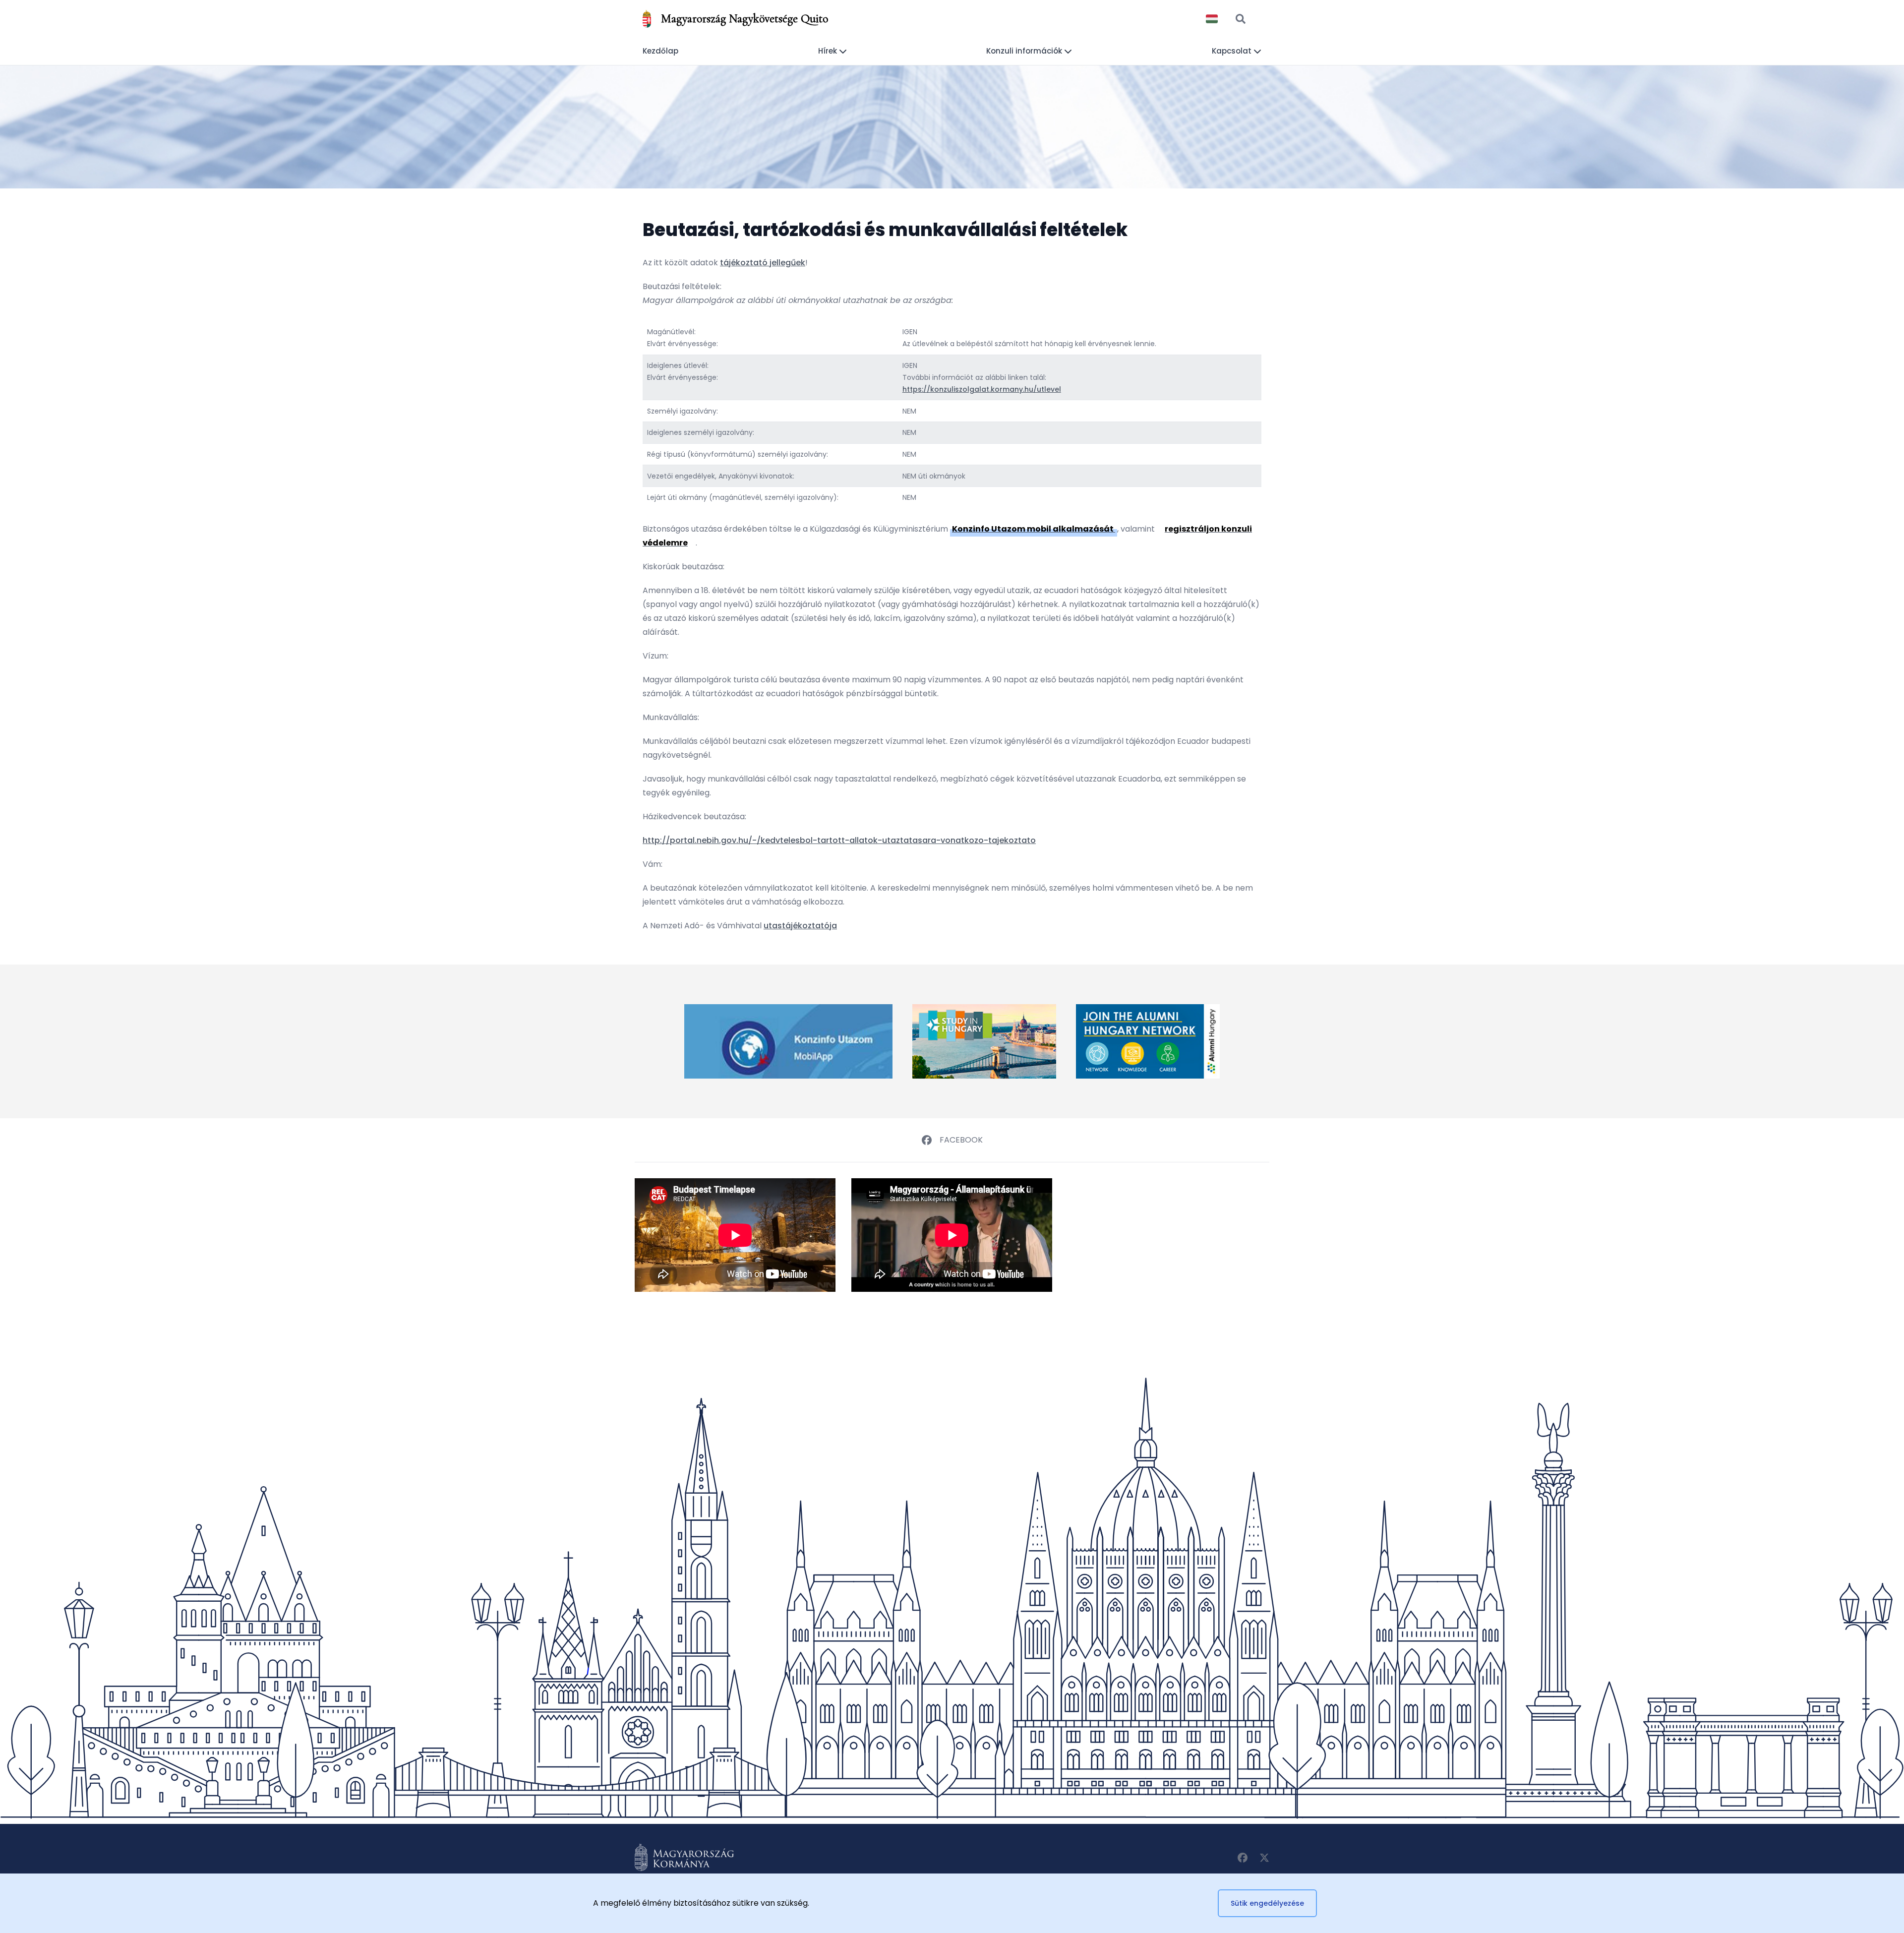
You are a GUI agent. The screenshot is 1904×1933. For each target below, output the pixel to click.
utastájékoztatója (800, 926)
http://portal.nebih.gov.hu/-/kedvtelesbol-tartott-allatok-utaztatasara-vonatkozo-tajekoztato (839, 840)
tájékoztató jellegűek (763, 263)
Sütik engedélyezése (1267, 1903)
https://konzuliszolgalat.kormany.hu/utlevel (982, 389)
